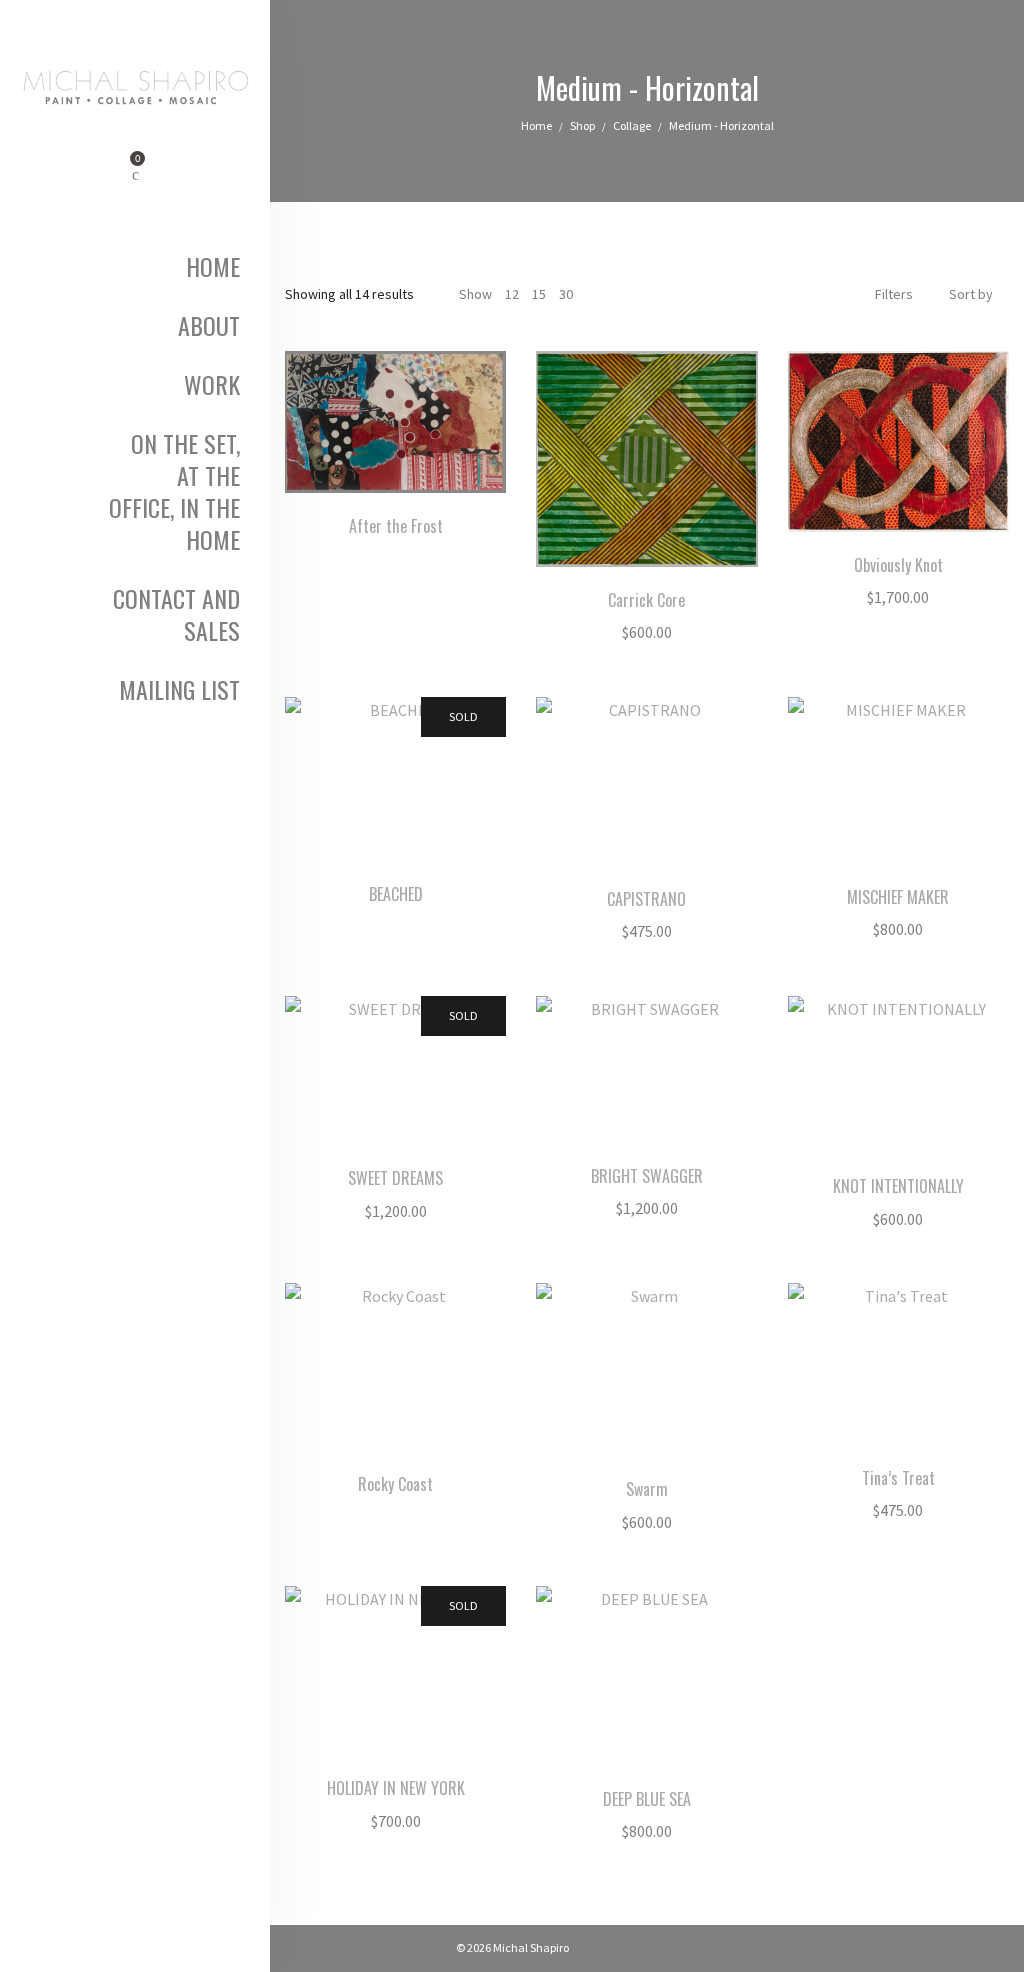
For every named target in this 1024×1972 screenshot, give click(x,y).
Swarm (647, 1489)
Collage (632, 125)
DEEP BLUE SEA (647, 1799)
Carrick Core (646, 600)
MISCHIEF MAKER (898, 897)
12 (512, 294)
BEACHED (396, 894)
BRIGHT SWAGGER (647, 1176)
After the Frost (396, 526)
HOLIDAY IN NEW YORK (396, 1788)
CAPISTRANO (646, 899)
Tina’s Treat (898, 1478)
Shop (582, 125)
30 (566, 294)
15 (539, 294)
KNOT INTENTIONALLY (898, 1186)
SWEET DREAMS (395, 1178)
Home (536, 125)
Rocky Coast (395, 1484)
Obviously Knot (898, 565)
